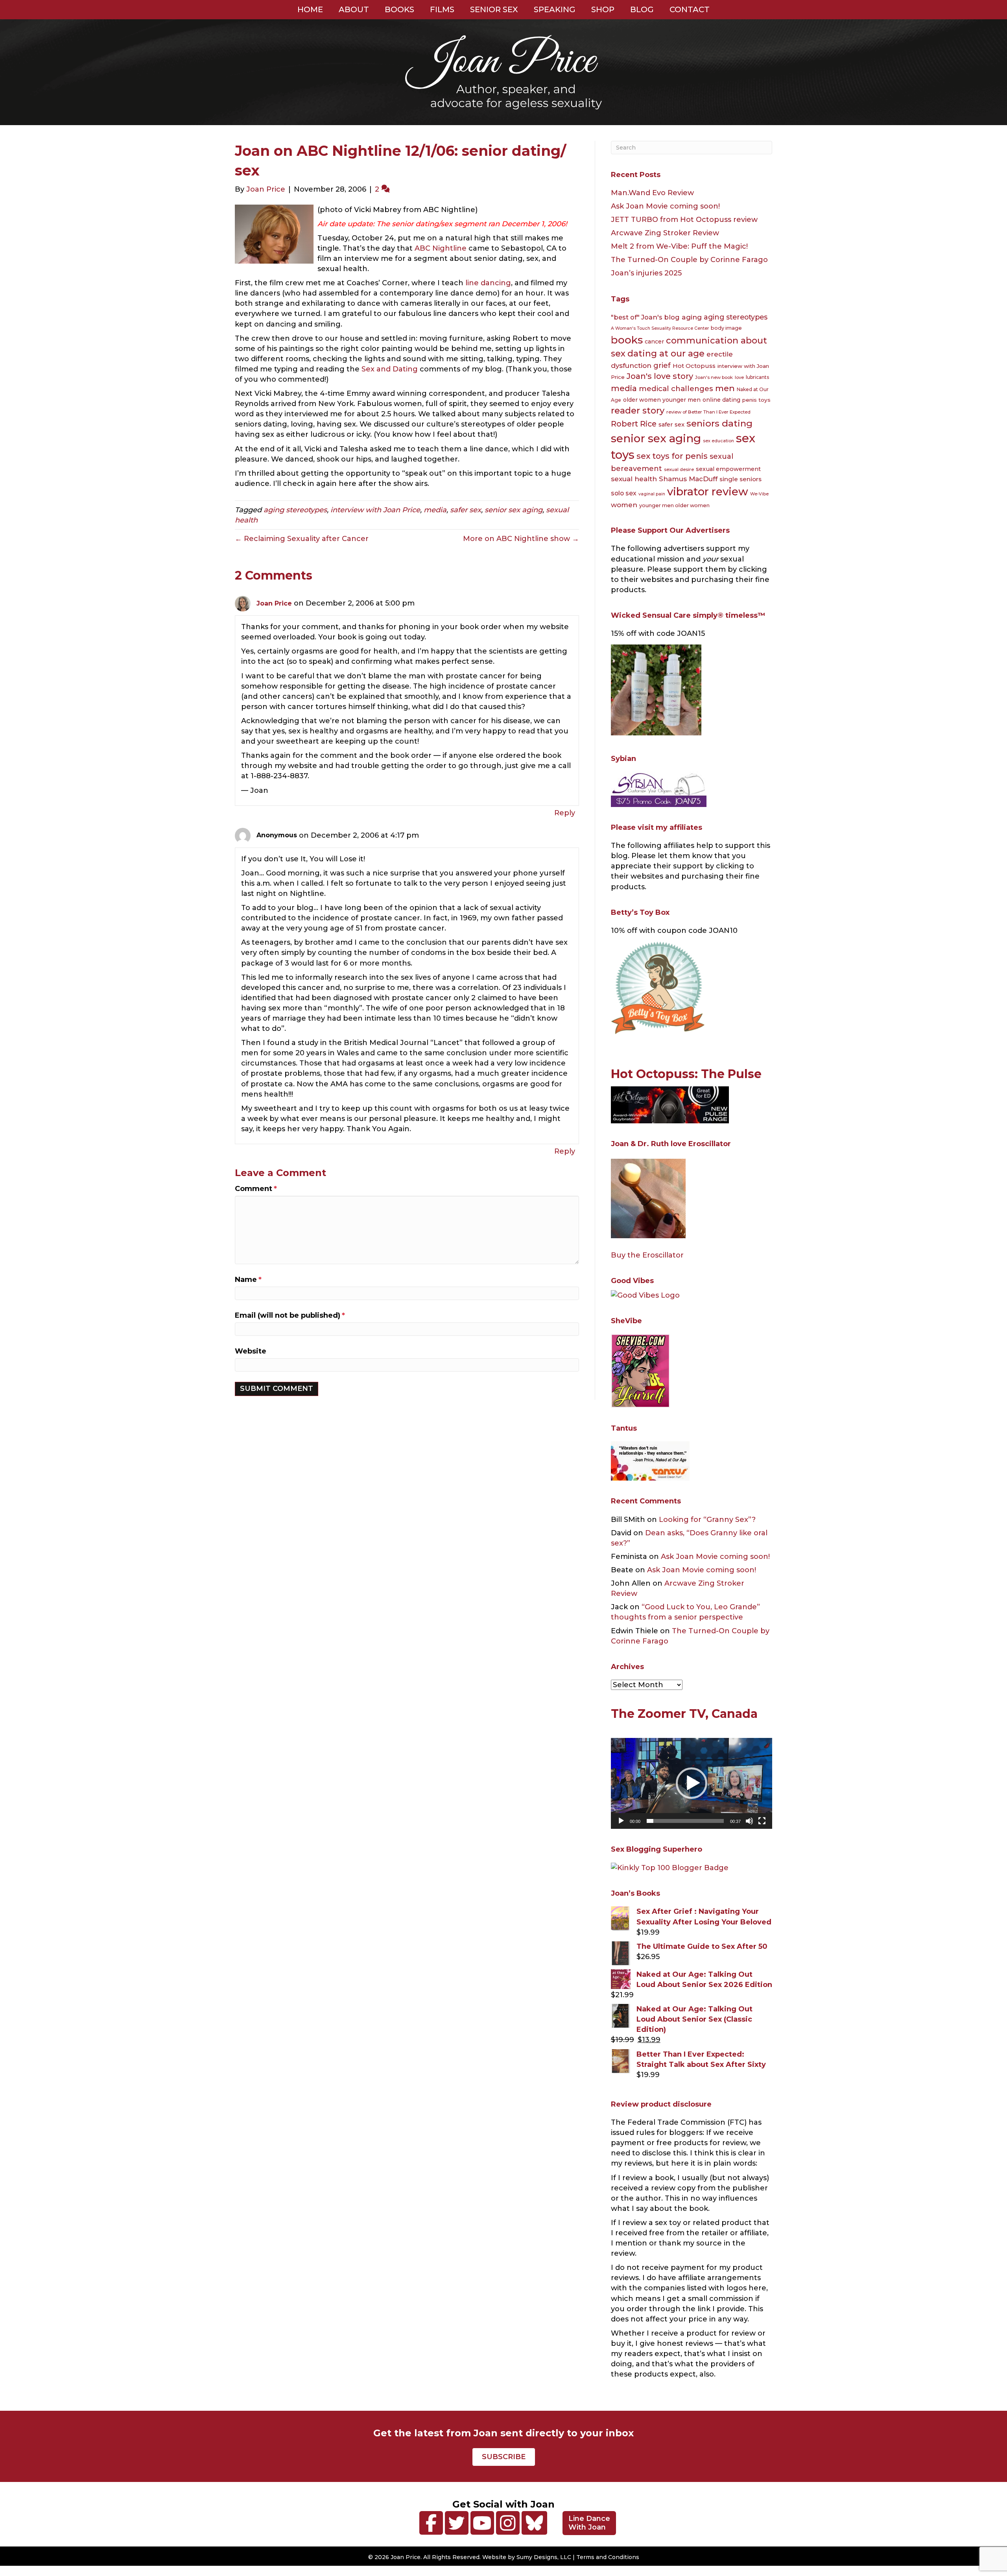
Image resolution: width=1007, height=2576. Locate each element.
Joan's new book (714, 377)
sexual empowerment (728, 469)
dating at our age (666, 354)
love (739, 377)
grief (662, 366)
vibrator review (708, 491)
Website (251, 1351)
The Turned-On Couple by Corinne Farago (689, 260)
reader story (638, 411)
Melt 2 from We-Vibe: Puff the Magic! (679, 246)
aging (692, 317)
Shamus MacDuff (688, 479)
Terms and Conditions (608, 2557)
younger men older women (674, 505)
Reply (565, 813)
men (725, 388)
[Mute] (749, 1821)
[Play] (621, 1821)
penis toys (756, 400)
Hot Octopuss (694, 366)
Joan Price (274, 603)
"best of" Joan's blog (645, 317)
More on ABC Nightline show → (521, 539)
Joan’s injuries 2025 (646, 273)
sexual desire (679, 469)
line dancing (488, 283)
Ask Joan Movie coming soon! (665, 206)
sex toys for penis (672, 456)
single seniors (740, 479)
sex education (718, 441)
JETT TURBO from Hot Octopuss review (684, 220)
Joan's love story (660, 376)
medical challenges (676, 389)
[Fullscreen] (762, 1821)
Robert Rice (634, 424)
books (627, 340)
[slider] (685, 1821)
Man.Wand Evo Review (652, 193)
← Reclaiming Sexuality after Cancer (302, 539)
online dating (721, 400)
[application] (692, 1783)
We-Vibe (759, 494)
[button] (692, 1783)
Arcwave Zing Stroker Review (665, 233)
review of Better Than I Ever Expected (708, 412)
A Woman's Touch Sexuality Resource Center (660, 328)
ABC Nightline (442, 248)
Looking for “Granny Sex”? (707, 1520)
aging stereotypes (295, 510)
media (435, 510)
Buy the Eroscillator (647, 1255)
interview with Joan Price (375, 510)
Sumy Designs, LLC (544, 2557)
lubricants (757, 377)
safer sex (466, 510)
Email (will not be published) (290, 1315)
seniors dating (719, 423)
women (624, 505)
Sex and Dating (390, 369)
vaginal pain (652, 494)
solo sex (624, 493)
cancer (654, 342)
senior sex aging (514, 510)
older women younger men (662, 400)
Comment (256, 1189)
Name (248, 1280)
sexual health (634, 479)
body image (726, 328)
